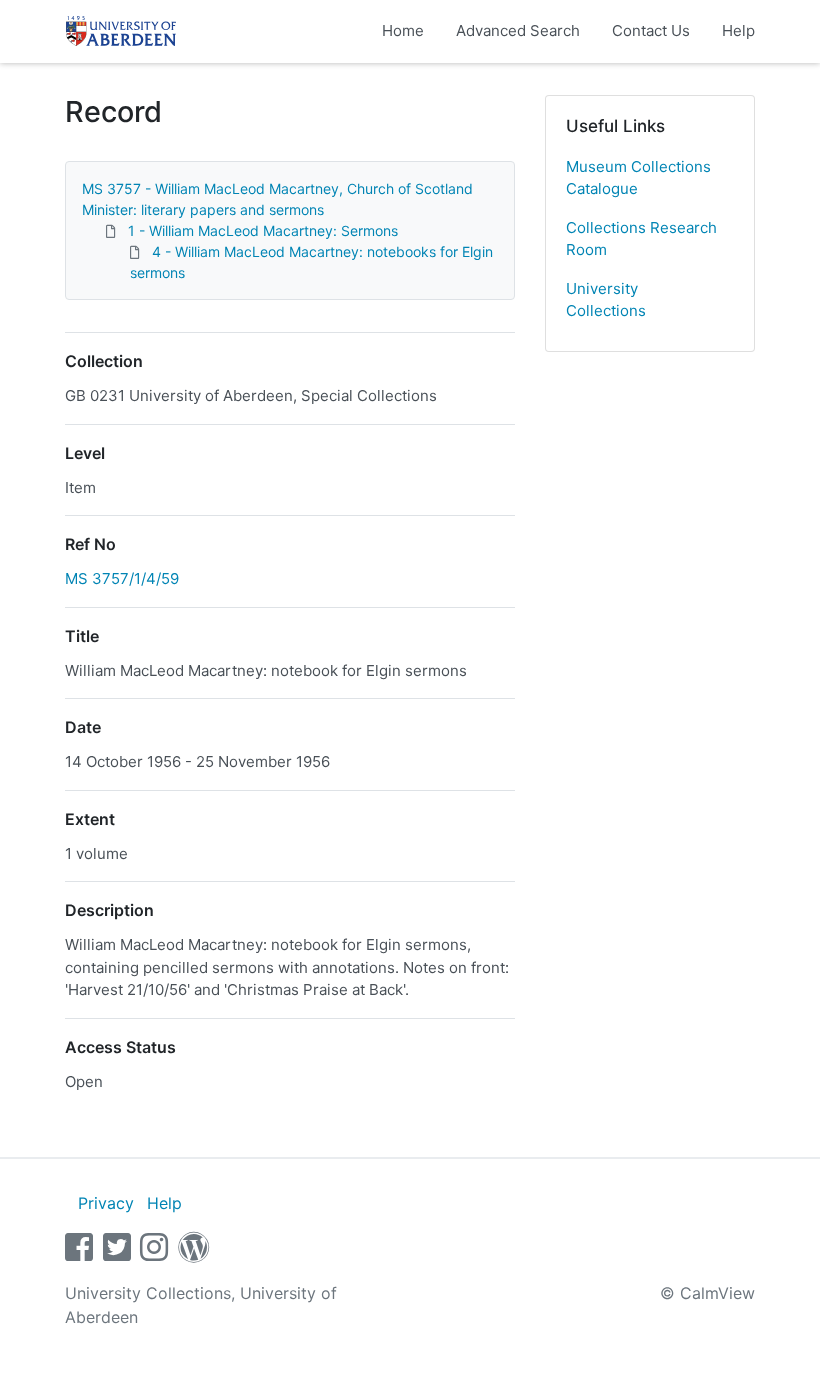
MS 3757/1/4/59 (122, 578)
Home (403, 30)
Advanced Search (518, 30)
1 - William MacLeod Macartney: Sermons (263, 230)
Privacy (106, 1203)
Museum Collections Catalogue (638, 178)
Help (738, 30)
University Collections (606, 300)
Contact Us (651, 30)
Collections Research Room (641, 239)
